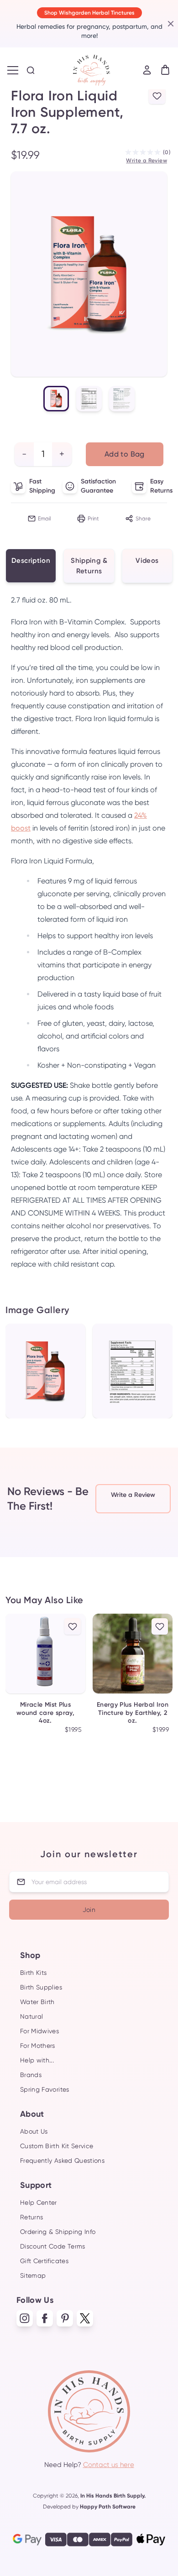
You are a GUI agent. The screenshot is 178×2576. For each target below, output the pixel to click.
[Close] (169, 24)
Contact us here (109, 2465)
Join (89, 1910)
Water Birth (37, 2002)
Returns (31, 2217)
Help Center (39, 2202)
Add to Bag (125, 454)
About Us (34, 2131)
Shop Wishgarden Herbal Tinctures (89, 13)
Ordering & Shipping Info (58, 2232)
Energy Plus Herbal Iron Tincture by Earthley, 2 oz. (133, 1713)
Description (31, 561)
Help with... (37, 2060)
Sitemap (33, 2275)
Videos (147, 561)
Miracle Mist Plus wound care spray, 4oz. (45, 1713)
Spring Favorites (45, 2089)
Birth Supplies (41, 1987)
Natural (31, 2016)
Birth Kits (34, 1973)
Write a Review (147, 161)
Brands (31, 2075)
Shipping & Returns (89, 566)
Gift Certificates (44, 2261)
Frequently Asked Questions (62, 2161)
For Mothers (38, 2046)
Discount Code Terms (53, 2246)
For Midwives (39, 2031)
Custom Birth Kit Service (57, 2146)
